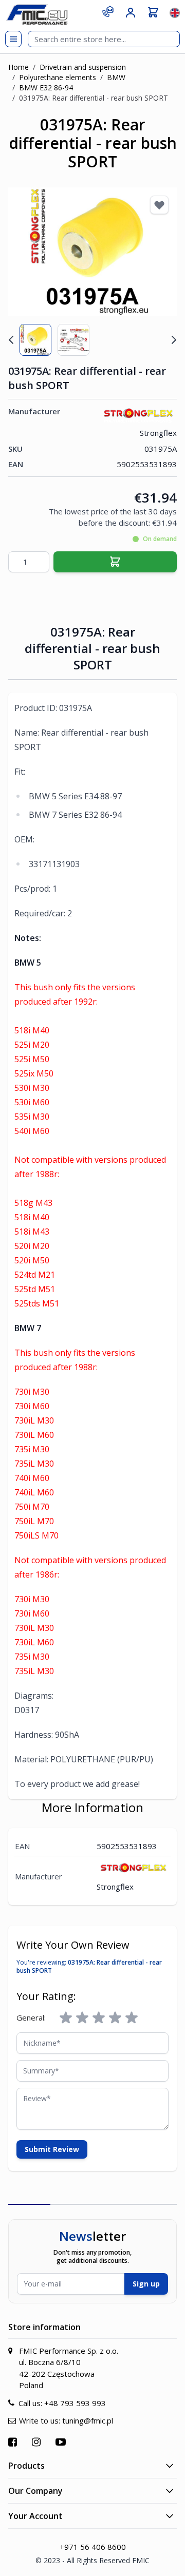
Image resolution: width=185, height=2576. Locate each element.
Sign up (146, 2284)
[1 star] (66, 2018)
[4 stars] (115, 2018)
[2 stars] (82, 2018)
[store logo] (37, 15)
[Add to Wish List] (159, 205)
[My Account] (131, 13)
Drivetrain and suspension (83, 67)
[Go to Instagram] (38, 2442)
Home (18, 67)
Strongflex (158, 433)
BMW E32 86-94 (46, 88)
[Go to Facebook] (14, 2442)
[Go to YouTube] (62, 2442)
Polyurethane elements (58, 77)
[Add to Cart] (115, 562)
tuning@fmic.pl (88, 2420)
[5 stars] (132, 2018)
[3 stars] (99, 2018)
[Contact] (108, 11)
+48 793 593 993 (75, 2403)
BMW (116, 77)
